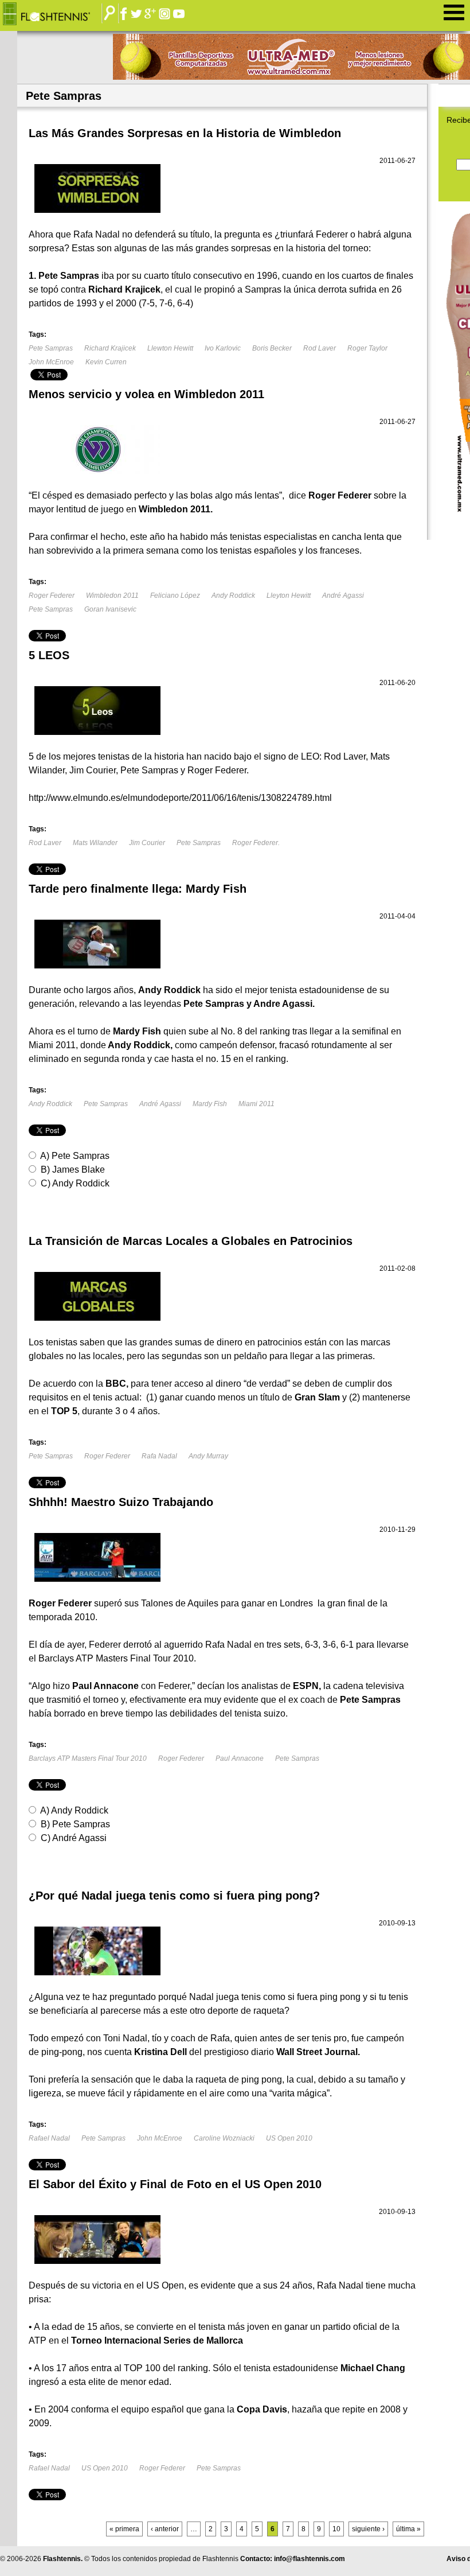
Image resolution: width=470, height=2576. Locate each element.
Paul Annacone (240, 1758)
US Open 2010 (289, 2138)
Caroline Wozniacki (224, 2138)
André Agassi (343, 596)
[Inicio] (55, 14)
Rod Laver (320, 348)
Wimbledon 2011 (112, 596)
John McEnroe (51, 362)
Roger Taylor (367, 348)
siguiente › (368, 2529)
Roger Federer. (256, 843)
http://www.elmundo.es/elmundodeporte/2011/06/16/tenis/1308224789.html (180, 798)
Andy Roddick (233, 596)
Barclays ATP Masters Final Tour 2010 (88, 1758)
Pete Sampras (51, 348)
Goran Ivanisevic (110, 609)
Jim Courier (147, 843)
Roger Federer (52, 596)
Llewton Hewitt (170, 348)
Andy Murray (208, 1456)
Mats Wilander (95, 843)
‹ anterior (165, 2529)
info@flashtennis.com (310, 2559)
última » (408, 2529)
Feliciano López (175, 596)
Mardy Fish (210, 1104)
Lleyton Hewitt (289, 596)
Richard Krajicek (110, 348)
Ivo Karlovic (223, 348)
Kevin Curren (106, 362)
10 (336, 2529)
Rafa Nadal (159, 1456)
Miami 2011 (256, 1104)
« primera (124, 2529)
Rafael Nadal (49, 2138)
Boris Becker (272, 348)
